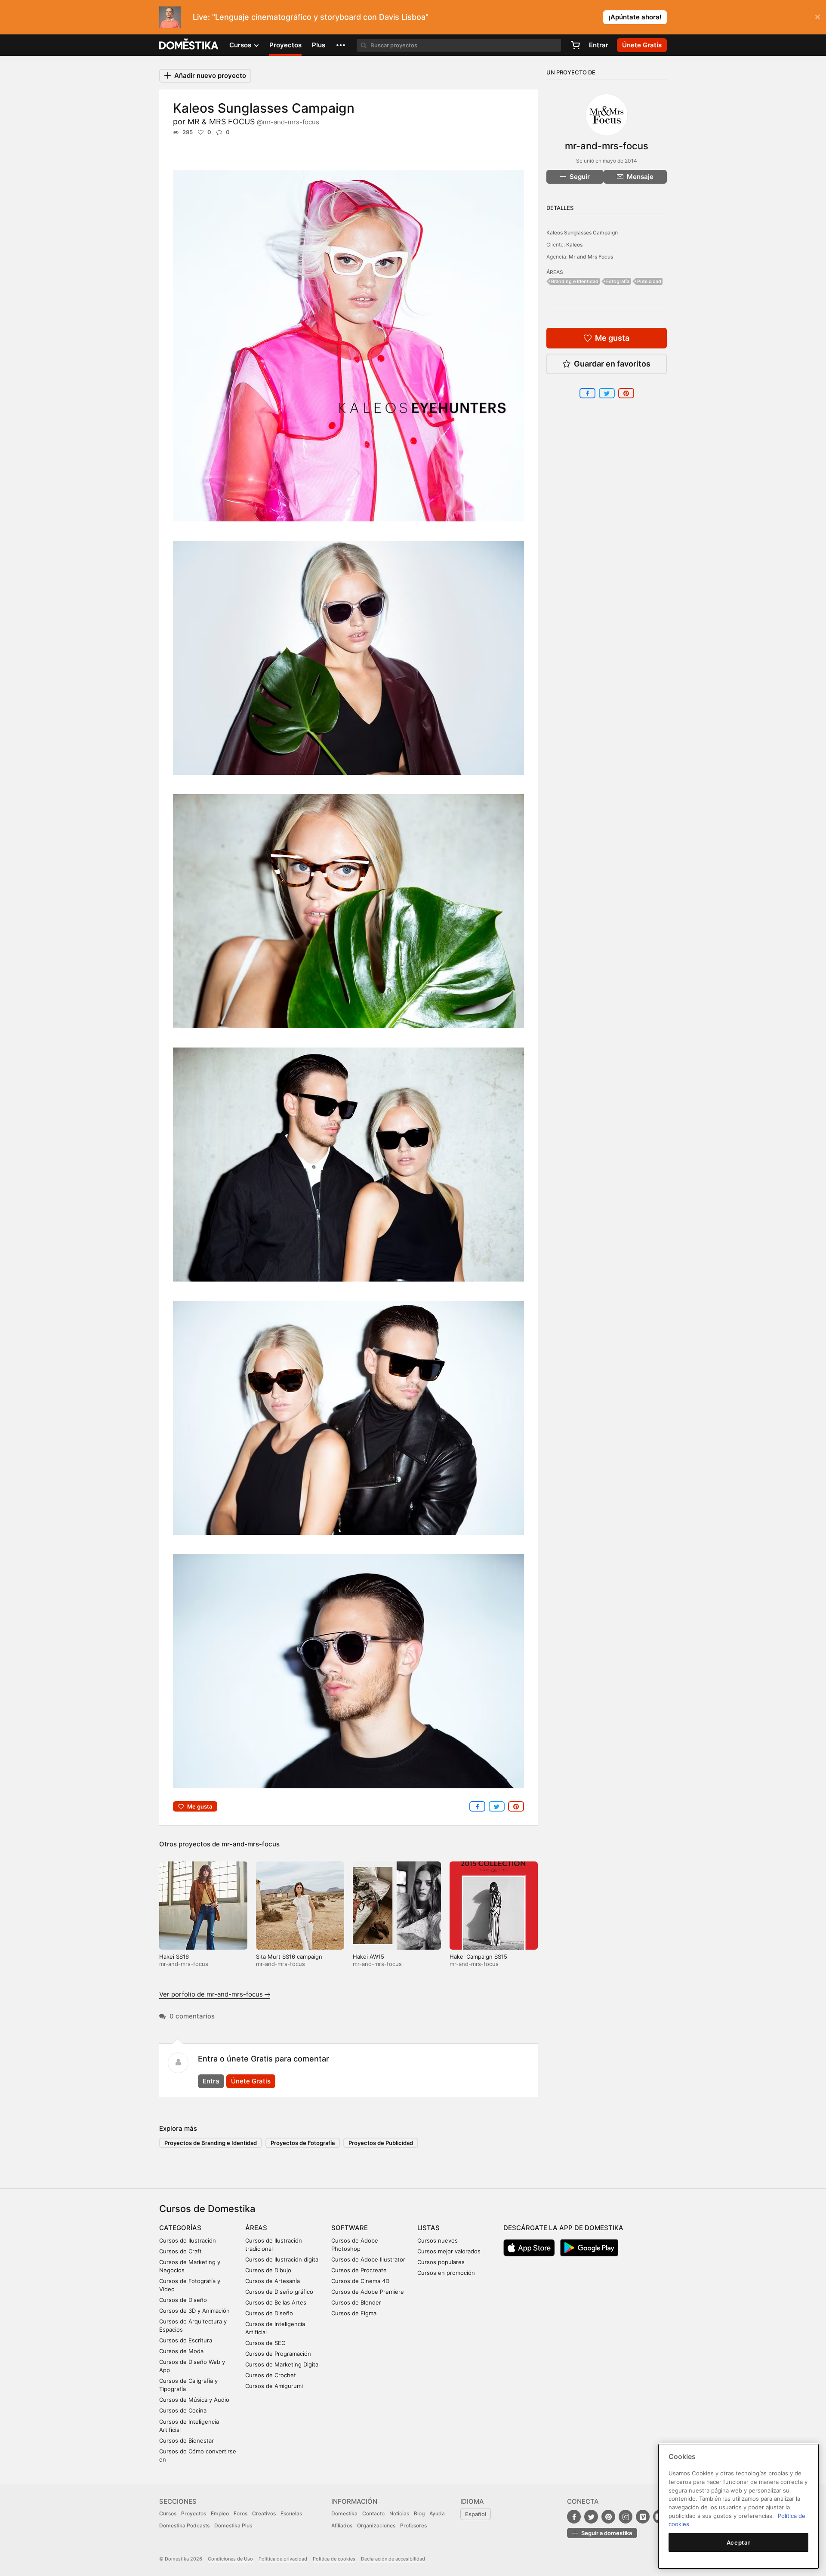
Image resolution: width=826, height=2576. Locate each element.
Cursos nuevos (438, 2240)
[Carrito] (575, 45)
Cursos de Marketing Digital (282, 2364)
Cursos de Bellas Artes (276, 2302)
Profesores (413, 2525)
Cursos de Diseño (183, 2300)
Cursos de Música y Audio (194, 2400)
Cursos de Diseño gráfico (279, 2292)
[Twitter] (591, 2517)
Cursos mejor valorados (449, 2251)
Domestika (344, 2513)
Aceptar (739, 2542)
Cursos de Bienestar (186, 2440)
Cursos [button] (241, 45)
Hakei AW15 (368, 1957)
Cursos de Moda (181, 2351)
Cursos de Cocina (183, 2410)
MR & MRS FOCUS (253, 122)
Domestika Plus (233, 2525)
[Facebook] (574, 2517)
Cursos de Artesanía (273, 2281)
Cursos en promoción (446, 2273)
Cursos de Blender (356, 2302)
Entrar (599, 45)
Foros (240, 2513)
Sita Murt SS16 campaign (289, 1957)
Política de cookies (334, 2559)
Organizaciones (376, 2525)
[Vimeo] (643, 2517)
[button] (341, 45)
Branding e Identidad (575, 281)
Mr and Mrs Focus (591, 257)
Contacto (373, 2513)
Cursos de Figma (354, 2313)
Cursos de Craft (180, 2251)
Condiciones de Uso (230, 2559)
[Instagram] (626, 2517)
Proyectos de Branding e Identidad (211, 2143)
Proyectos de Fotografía (303, 2143)
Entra (211, 2081)
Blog (419, 2513)
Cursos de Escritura (186, 2340)
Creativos (264, 2513)
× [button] (818, 16)
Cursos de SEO (265, 2343)
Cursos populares (441, 2262)
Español (476, 2514)
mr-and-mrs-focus (251, 1844)
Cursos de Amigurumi (274, 2386)
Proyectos (285, 45)
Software (350, 2228)
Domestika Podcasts (184, 2525)
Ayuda (437, 2513)
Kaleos (574, 245)
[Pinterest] (608, 2517)
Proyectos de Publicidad (381, 2143)
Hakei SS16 (174, 1957)
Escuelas (291, 2513)
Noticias (399, 2513)
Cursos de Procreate (359, 2270)
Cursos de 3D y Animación (194, 2311)
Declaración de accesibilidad (393, 2559)
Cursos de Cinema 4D (360, 2281)
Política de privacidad (283, 2559)
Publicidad (649, 281)
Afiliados (342, 2525)
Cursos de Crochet (271, 2375)
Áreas (256, 2228)
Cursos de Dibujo (268, 2270)
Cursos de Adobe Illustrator (368, 2259)
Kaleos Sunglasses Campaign (582, 233)
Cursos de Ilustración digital (282, 2259)
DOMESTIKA (189, 45)
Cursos (168, 2513)
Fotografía (618, 281)
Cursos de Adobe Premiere (368, 2292)
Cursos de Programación (278, 2354)
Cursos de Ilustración (188, 2240)
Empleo (220, 2513)
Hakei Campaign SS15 (478, 1957)
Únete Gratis (251, 2081)
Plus (319, 45)
